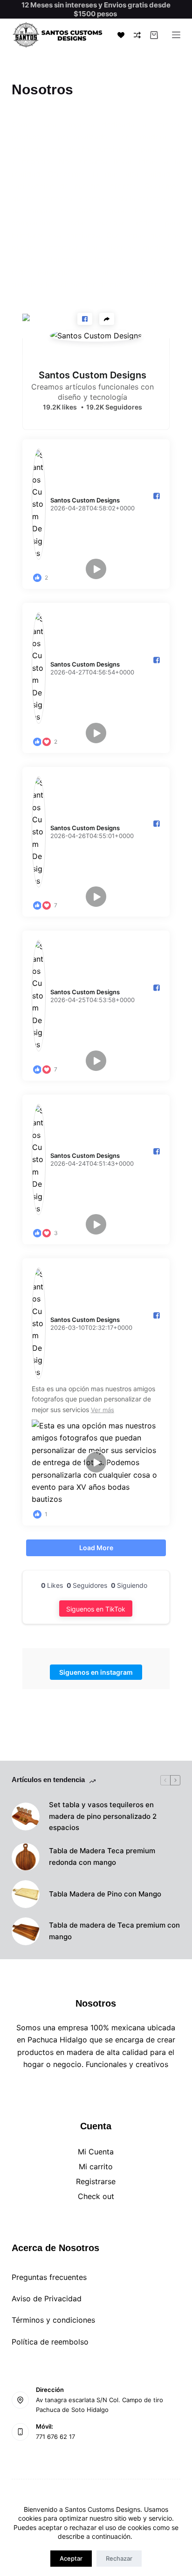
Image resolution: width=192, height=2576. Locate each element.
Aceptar (71, 2558)
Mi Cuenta (96, 2152)
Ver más (103, 1410)
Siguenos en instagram (96, 1672)
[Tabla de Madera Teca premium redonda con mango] (26, 1857)
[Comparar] (137, 35)
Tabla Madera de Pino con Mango (105, 1894)
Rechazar (119, 2558)
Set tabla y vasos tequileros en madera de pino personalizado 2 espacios (103, 1816)
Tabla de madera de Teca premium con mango (114, 1931)
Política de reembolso (50, 2342)
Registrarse (96, 2181)
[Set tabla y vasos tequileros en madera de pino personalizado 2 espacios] (26, 1816)
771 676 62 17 (55, 2437)
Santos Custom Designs (93, 375)
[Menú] (176, 35)
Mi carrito (96, 2166)
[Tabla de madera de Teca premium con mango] (26, 1931)
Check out (96, 2196)
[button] (85, 319)
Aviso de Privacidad (47, 2299)
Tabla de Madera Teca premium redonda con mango (102, 1856)
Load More (96, 1548)
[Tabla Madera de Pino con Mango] (26, 1894)
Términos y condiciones (53, 2320)
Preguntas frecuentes (49, 2277)
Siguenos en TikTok (96, 1609)
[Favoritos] (121, 35)
